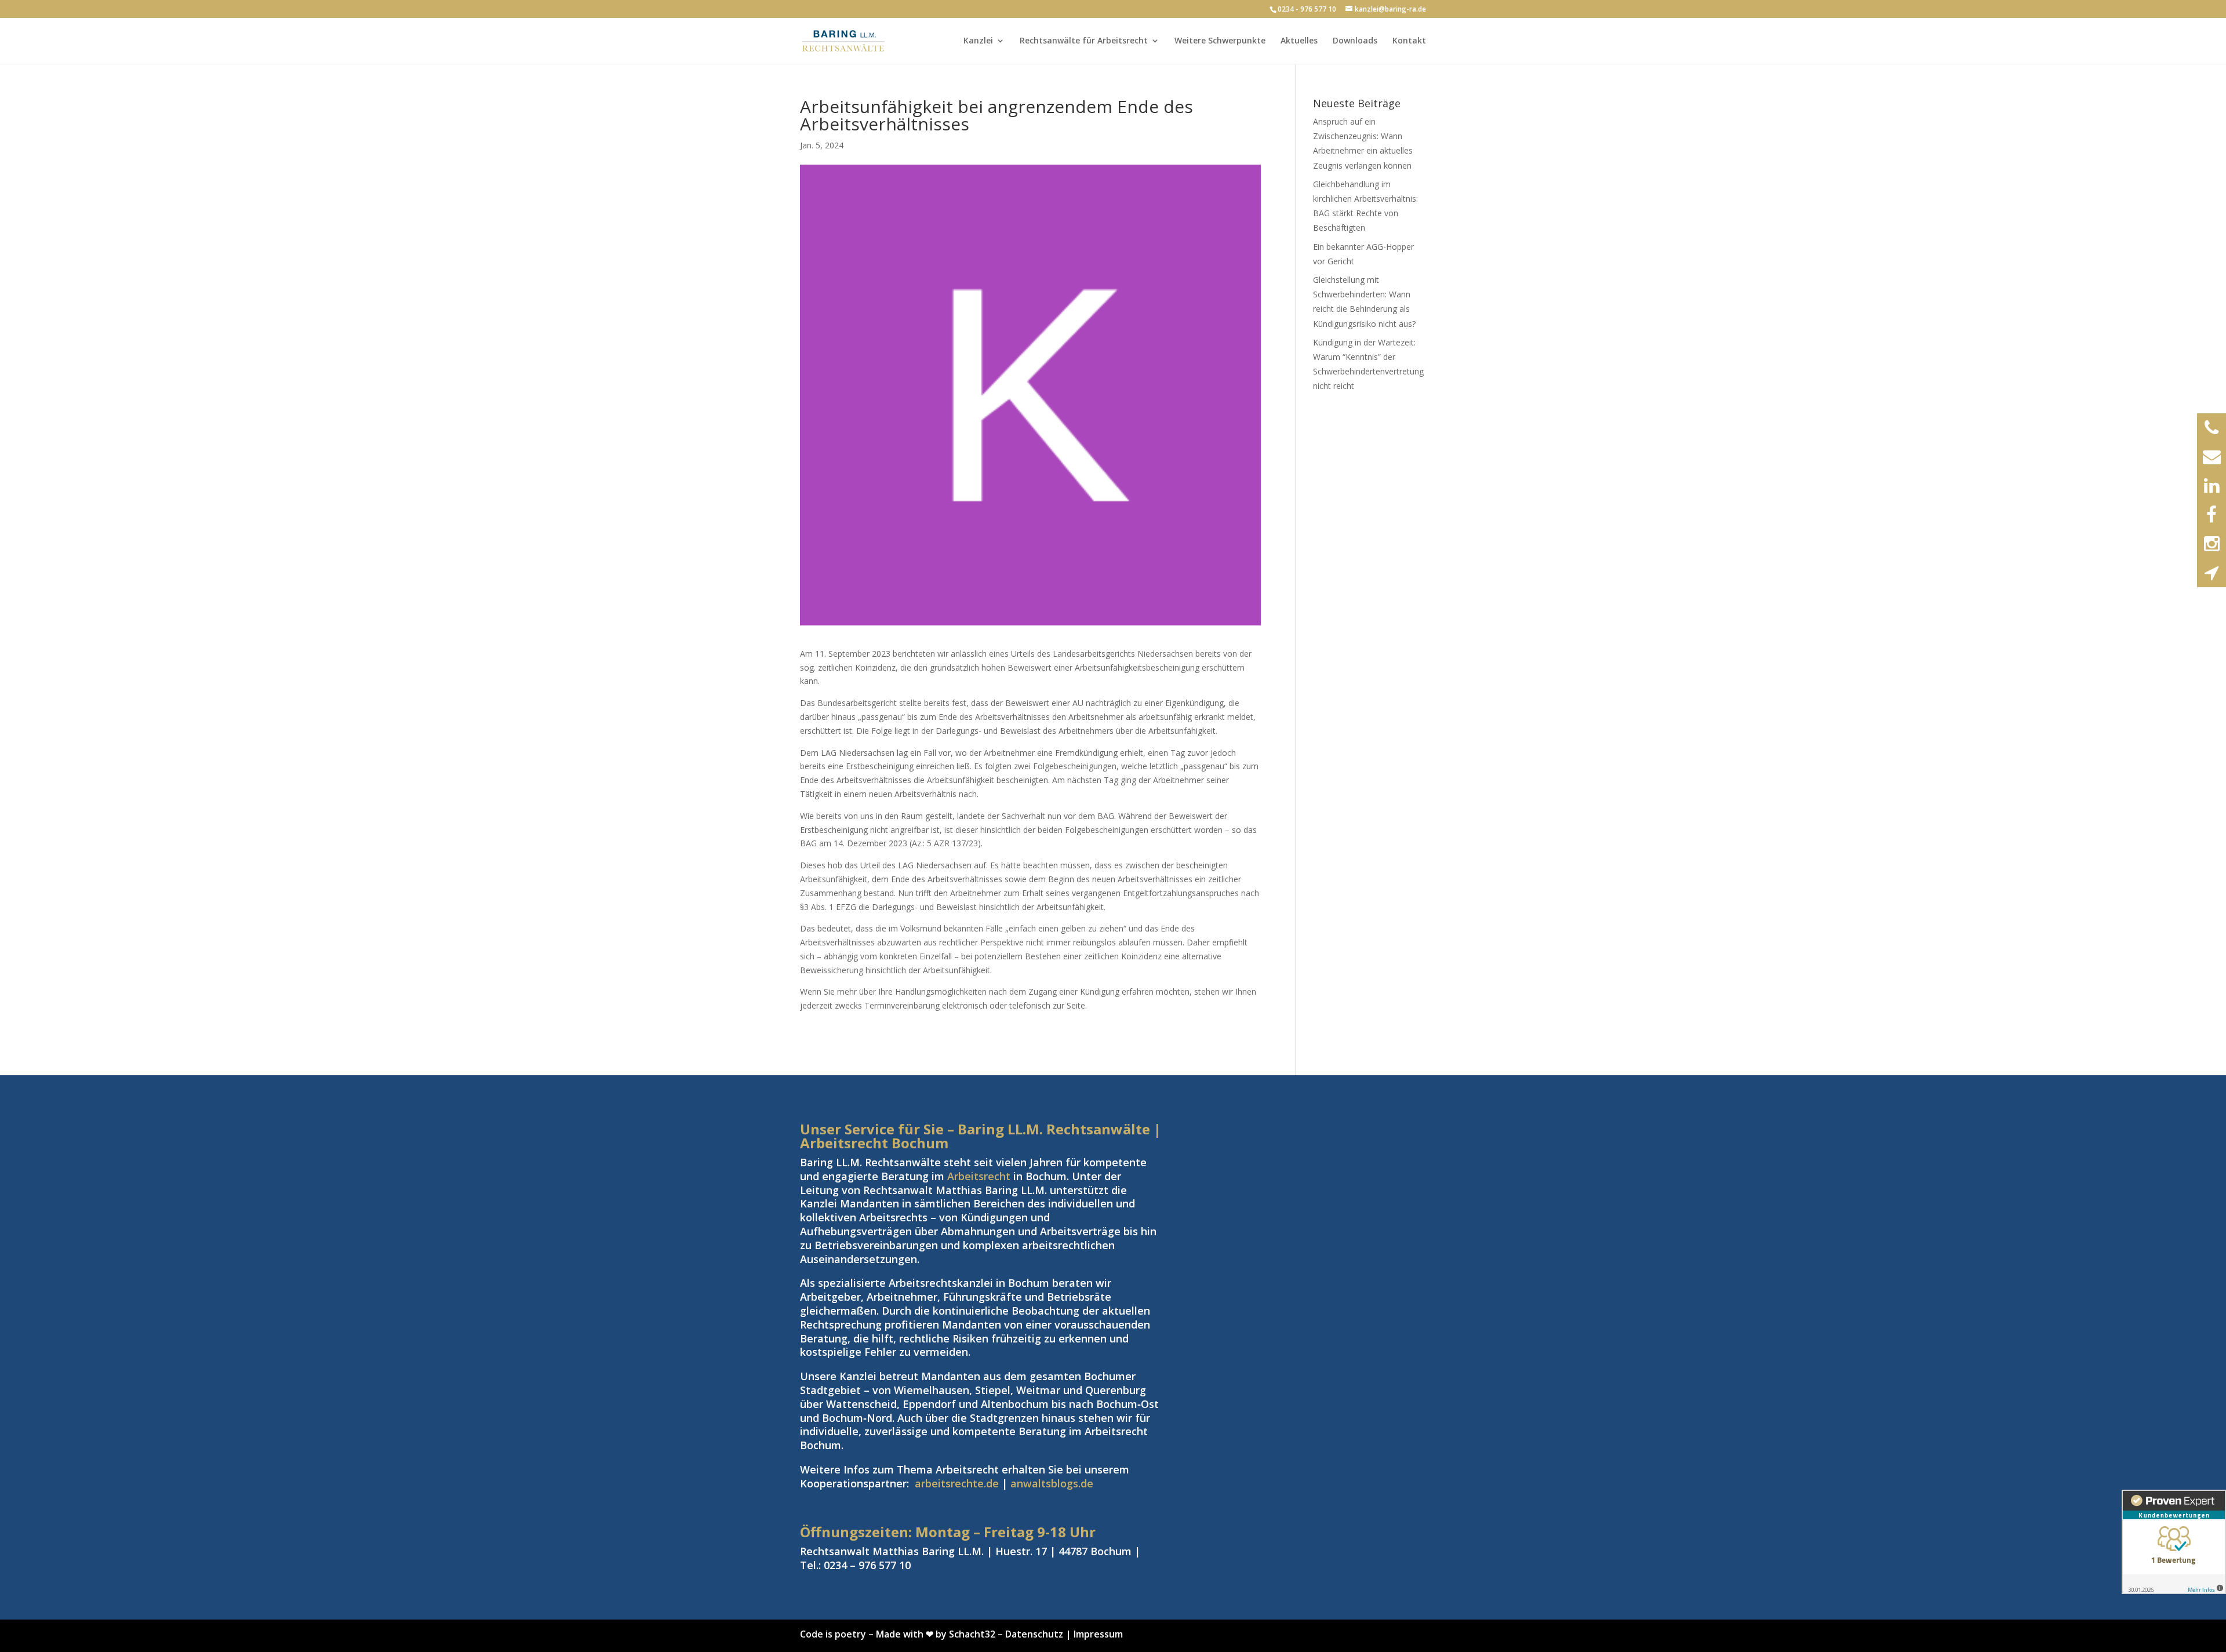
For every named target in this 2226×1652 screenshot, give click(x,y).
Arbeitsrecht (979, 1176)
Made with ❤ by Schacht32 (936, 1634)
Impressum (1098, 1634)
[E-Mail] (2212, 457)
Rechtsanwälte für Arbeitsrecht (1084, 41)
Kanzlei (978, 41)
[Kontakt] (2212, 573)
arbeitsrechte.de (957, 1483)
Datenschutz (1034, 1634)
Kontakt (1409, 41)
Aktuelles (1299, 41)
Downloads (1355, 41)
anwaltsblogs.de (1052, 1483)
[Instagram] (2212, 544)
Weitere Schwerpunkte (1220, 41)
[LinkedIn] (2212, 486)
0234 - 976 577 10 (1307, 9)
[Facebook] (2212, 515)
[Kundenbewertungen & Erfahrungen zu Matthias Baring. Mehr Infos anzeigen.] (2174, 1542)
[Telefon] (2212, 428)
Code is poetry (833, 1634)
